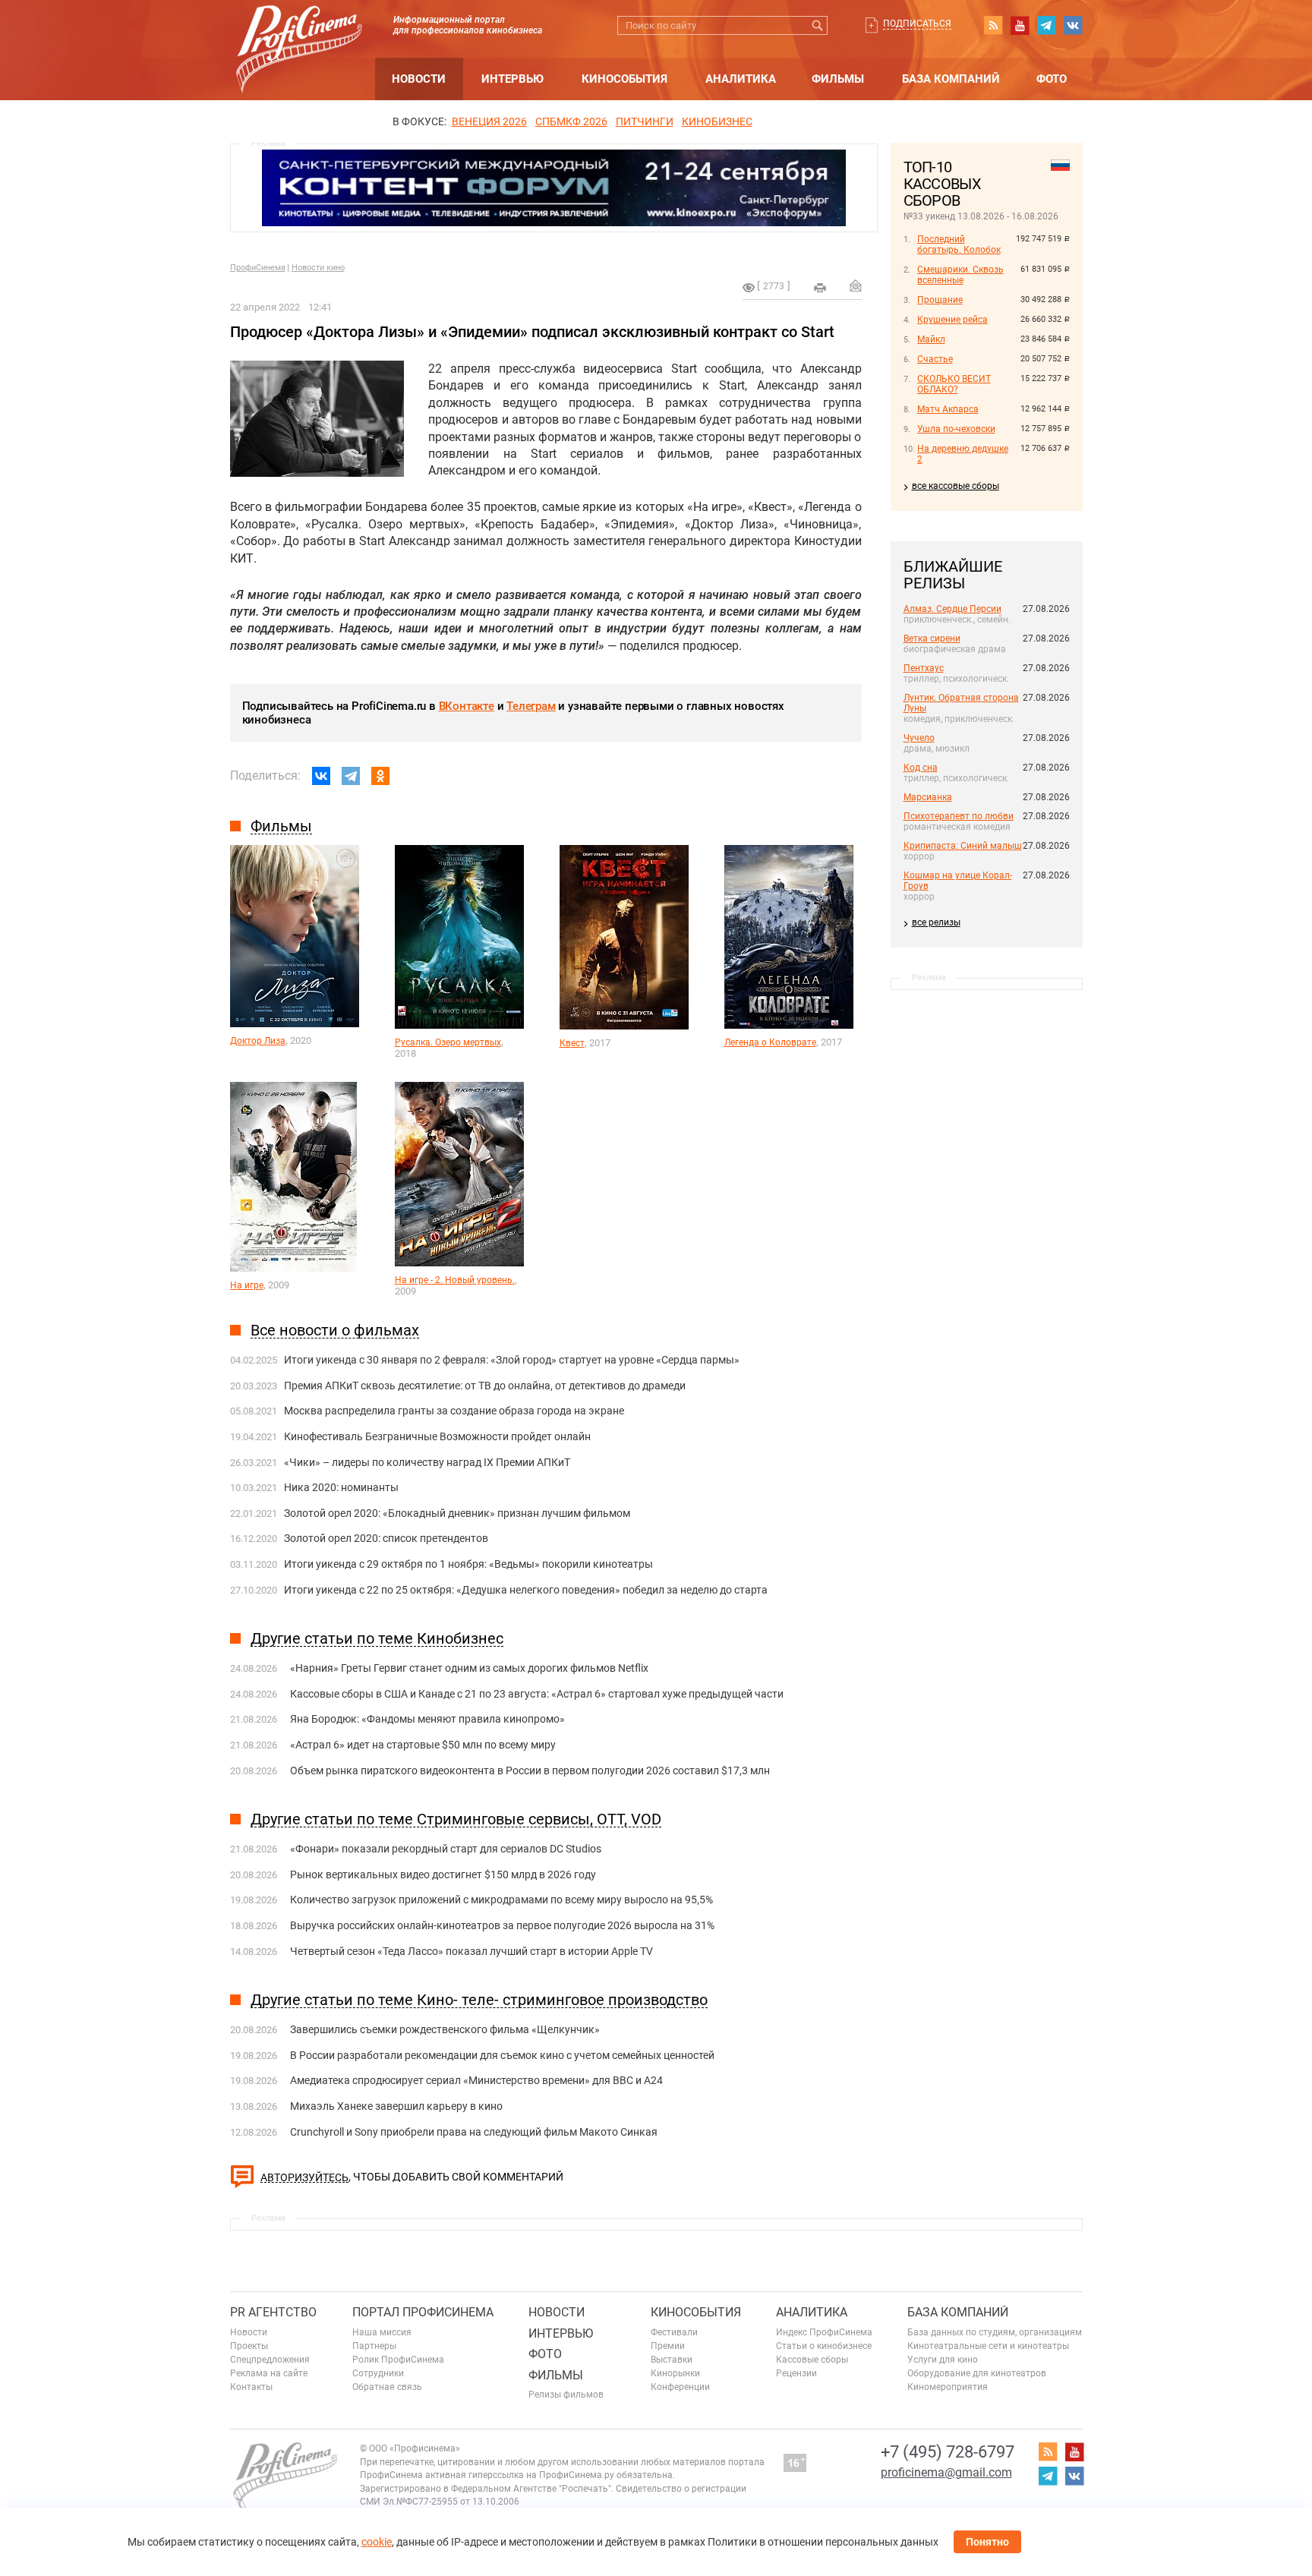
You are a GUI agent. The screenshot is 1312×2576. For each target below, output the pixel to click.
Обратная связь (387, 2387)
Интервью (512, 79)
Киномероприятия (948, 2387)
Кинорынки (675, 2373)
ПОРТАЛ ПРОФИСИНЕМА (423, 2312)
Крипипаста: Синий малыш (963, 846)
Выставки (672, 2360)
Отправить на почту (856, 285)
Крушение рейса (952, 320)
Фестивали (674, 2332)
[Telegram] (351, 776)
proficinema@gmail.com (946, 2472)
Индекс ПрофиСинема (824, 2332)
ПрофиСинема (258, 268)
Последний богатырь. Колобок (959, 244)
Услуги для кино (943, 2360)
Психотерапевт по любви (959, 816)
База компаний (951, 79)
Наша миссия (382, 2332)
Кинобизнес (717, 121)
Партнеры (374, 2346)
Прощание (940, 300)
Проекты (249, 2346)
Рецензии (796, 2373)
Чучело (919, 738)
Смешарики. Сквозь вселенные (960, 275)
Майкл (931, 339)
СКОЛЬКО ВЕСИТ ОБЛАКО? (954, 384)
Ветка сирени (932, 638)
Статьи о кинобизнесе (824, 2346)
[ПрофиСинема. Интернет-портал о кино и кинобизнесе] (299, 32)
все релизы (936, 922)
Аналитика (741, 79)
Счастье (935, 359)
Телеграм (531, 706)
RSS (993, 25)
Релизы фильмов (566, 2395)
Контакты (251, 2387)
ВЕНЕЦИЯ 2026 (489, 121)
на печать (820, 288)
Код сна (921, 768)
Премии (668, 2346)
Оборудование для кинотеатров (977, 2373)
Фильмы (838, 79)
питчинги (645, 121)
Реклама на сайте (269, 2373)
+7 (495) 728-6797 (948, 2452)
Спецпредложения (270, 2360)
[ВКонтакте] (321, 776)
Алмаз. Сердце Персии (952, 609)
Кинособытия (624, 79)
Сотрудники (378, 2373)
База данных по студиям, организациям (995, 2332)
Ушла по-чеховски (956, 429)
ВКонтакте (467, 706)
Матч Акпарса (948, 409)
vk (1073, 25)
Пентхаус (924, 668)
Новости (419, 79)
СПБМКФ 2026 (571, 121)
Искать (818, 25)
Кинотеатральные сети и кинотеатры (988, 2346)
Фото (1052, 79)
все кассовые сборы (956, 486)
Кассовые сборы (812, 2360)
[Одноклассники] (380, 776)
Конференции (680, 2387)
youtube (1020, 25)
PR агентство (273, 2312)
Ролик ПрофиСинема (398, 2360)
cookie (377, 2542)
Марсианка (928, 797)
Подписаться (917, 24)
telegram (1046, 25)
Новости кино (318, 268)
